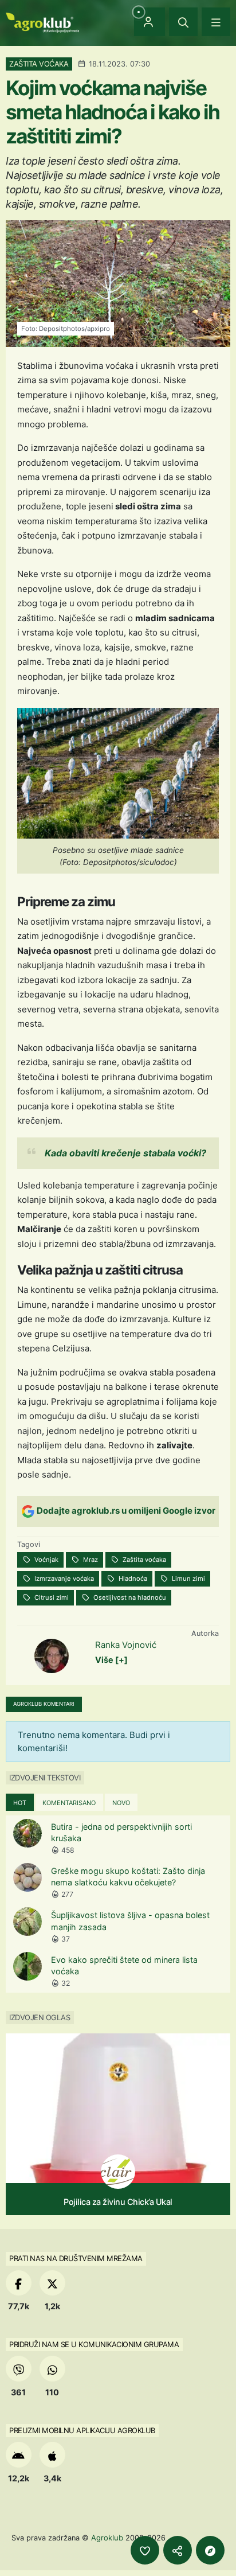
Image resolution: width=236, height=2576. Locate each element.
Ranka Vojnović (126, 1645)
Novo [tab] (121, 1803)
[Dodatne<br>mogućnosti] (210, 2550)
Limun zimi (188, 1579)
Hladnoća (132, 1579)
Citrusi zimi (51, 1597)
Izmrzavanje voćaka (63, 1579)
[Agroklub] (42, 22)
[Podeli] (178, 2550)
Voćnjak (46, 1560)
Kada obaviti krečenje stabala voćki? (125, 1153)
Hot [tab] (20, 1803)
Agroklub (107, 2538)
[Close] (183, 22)
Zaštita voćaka (143, 1560)
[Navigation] (216, 22)
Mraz (90, 1560)
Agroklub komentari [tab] (44, 1704)
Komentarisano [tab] (69, 1803)
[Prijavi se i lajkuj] (145, 2550)
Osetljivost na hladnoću (129, 1597)
